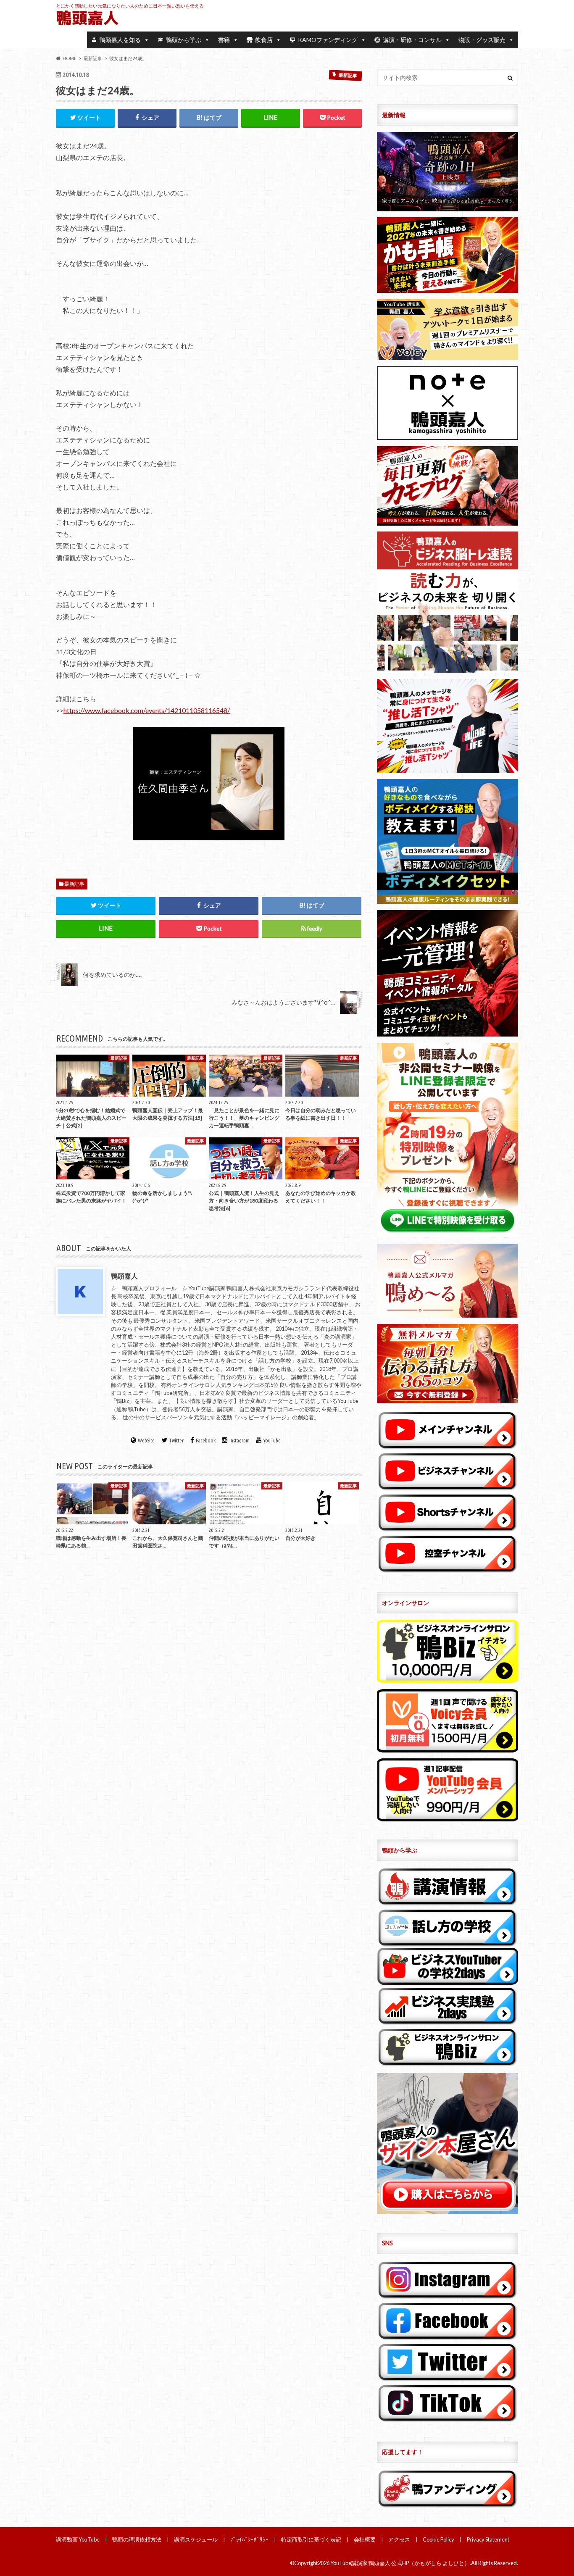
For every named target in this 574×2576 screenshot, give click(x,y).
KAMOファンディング (328, 40)
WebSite (146, 1440)
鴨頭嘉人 (124, 1276)
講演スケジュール (196, 2539)
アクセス (399, 2539)
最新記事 (74, 884)
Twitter (176, 1440)
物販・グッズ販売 (482, 40)
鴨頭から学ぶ (184, 40)
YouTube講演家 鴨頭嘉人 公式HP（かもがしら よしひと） (400, 2563)
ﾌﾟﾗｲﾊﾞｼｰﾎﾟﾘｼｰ (249, 2539)
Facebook (206, 1440)
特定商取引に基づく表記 (311, 2539)
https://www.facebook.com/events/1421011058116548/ (147, 710)
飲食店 (264, 40)
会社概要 (365, 2539)
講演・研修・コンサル (412, 40)
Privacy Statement (488, 2539)
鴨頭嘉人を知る (120, 40)
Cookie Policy (438, 2539)
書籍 (224, 40)
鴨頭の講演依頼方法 (137, 2539)
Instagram (240, 1440)
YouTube (272, 1440)
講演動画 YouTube (78, 2539)
